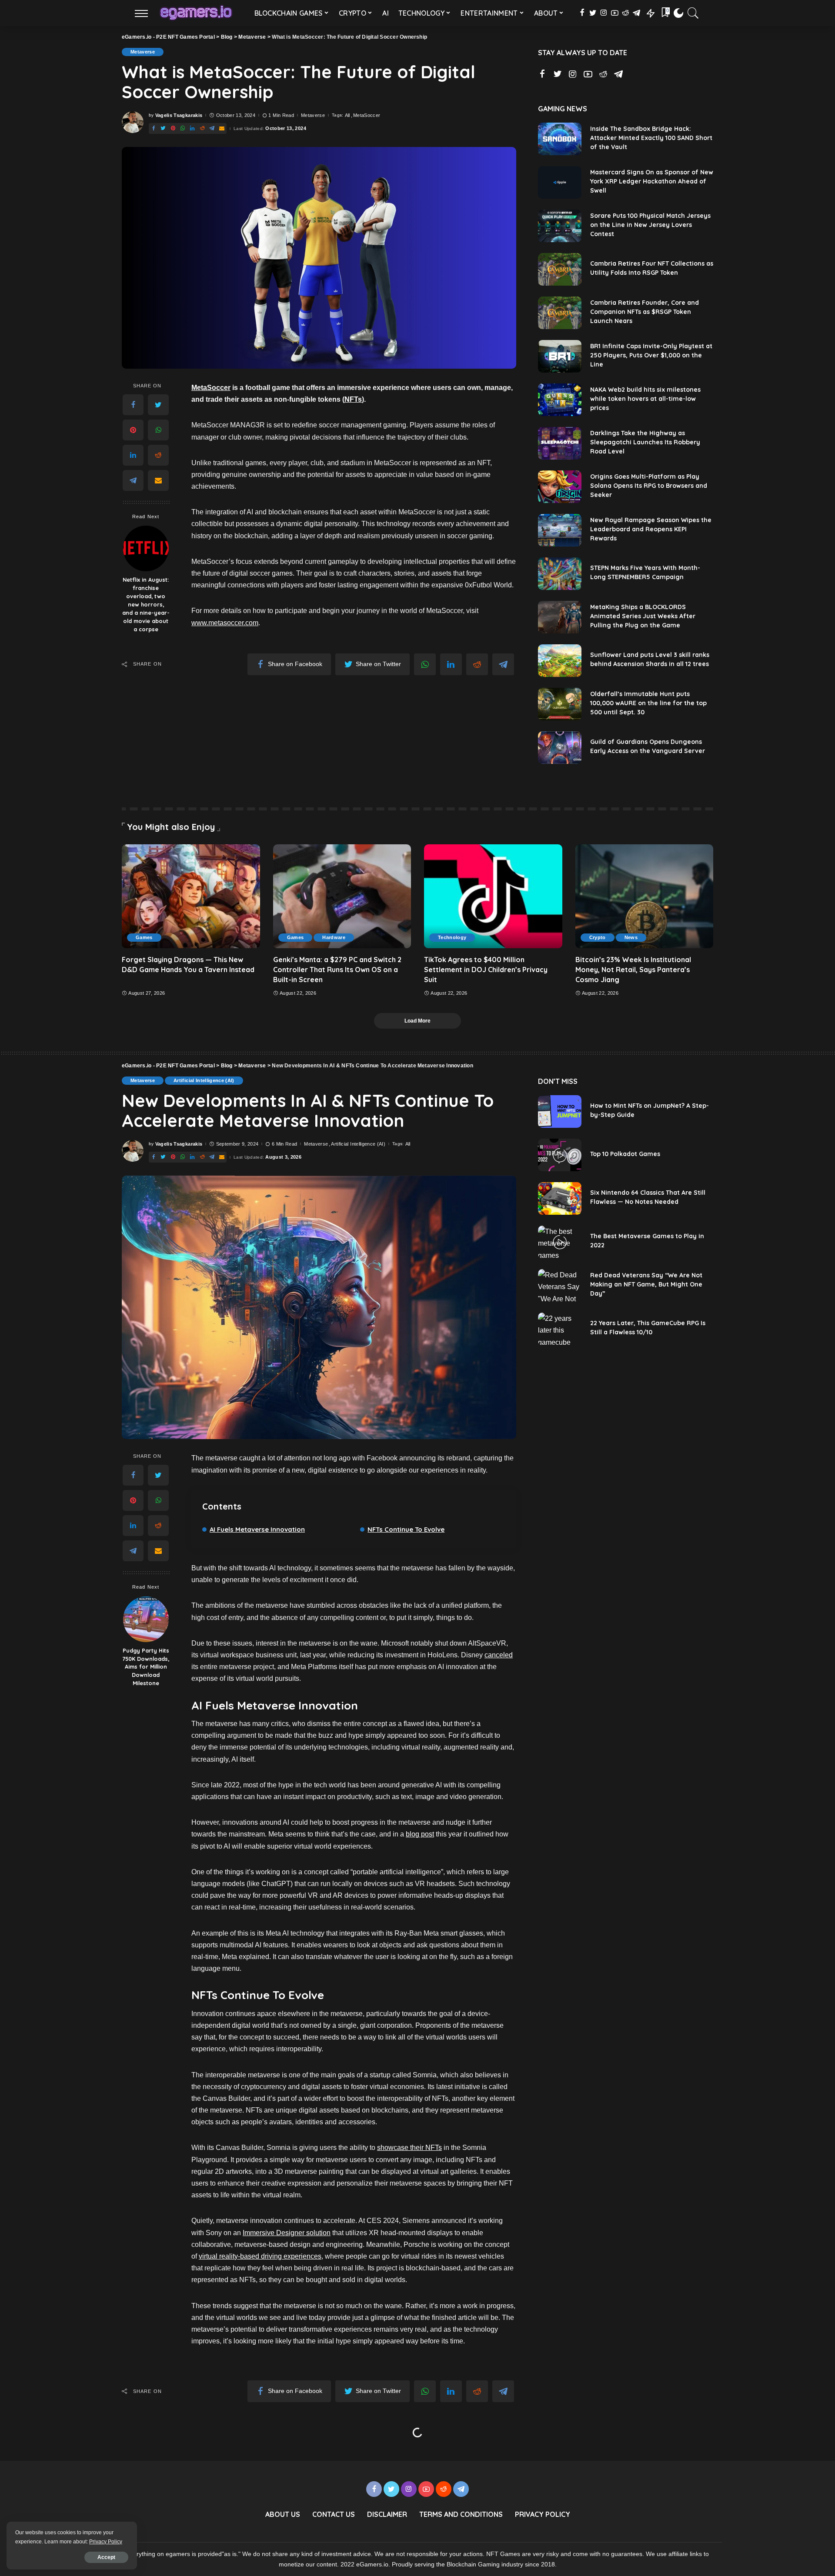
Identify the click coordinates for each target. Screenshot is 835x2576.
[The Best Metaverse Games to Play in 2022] (560, 1242)
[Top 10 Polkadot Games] (560, 1155)
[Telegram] (133, 480)
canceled (499, 1655)
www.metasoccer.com (225, 623)
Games (144, 937)
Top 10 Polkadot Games (625, 1154)
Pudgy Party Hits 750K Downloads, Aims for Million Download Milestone (146, 1667)
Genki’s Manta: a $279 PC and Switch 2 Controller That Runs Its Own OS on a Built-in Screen (337, 970)
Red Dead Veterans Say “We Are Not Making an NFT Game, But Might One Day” (646, 1284)
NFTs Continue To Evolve (406, 1529)
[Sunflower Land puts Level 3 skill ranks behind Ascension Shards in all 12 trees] (560, 661)
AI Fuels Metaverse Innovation (257, 1529)
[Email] (158, 480)
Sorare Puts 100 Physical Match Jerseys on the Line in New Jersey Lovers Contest (650, 225)
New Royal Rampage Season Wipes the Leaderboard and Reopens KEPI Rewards (651, 529)
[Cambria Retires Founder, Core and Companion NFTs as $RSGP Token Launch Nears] (560, 313)
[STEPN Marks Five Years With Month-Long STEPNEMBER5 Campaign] (560, 574)
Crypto (598, 937)
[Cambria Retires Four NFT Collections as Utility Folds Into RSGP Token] (560, 269)
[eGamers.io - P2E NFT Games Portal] (196, 13)
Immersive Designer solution (287, 2233)
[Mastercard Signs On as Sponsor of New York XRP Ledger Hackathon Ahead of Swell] (560, 182)
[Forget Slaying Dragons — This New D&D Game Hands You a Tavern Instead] (191, 896)
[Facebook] (133, 405)
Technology (452, 937)
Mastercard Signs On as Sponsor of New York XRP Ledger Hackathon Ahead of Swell (652, 181)
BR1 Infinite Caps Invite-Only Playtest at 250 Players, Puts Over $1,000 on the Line (651, 355)
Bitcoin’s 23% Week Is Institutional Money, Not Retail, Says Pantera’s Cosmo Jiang (633, 970)
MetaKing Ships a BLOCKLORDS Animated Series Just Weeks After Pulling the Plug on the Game (643, 616)
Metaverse (143, 52)
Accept (106, 2557)
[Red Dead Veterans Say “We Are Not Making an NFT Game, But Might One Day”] (560, 1285)
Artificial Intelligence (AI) (204, 1080)
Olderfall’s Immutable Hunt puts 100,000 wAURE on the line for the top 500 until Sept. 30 (648, 703)
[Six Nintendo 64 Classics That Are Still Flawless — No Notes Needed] (560, 1198)
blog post (420, 1834)
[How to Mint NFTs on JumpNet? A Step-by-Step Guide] (560, 1111)
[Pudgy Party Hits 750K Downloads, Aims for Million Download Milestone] (146, 1619)
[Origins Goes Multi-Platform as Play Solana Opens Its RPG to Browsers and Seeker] (560, 487)
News (631, 937)
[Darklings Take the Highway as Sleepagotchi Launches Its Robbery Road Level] (560, 443)
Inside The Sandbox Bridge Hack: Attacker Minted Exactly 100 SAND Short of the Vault (651, 138)
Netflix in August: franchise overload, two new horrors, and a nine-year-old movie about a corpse (146, 604)
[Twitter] (158, 405)
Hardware (334, 937)
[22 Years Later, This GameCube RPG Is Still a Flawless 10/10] (560, 1329)
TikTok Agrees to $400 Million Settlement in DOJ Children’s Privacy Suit (486, 970)
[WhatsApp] (158, 430)
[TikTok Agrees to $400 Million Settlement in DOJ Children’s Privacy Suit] (493, 896)
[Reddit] (158, 455)
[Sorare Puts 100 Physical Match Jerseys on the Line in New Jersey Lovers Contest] (560, 226)
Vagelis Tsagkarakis (179, 115)
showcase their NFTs (409, 2148)
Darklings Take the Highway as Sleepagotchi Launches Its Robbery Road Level (645, 442)
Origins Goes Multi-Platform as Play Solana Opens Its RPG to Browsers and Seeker (649, 486)
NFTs (353, 399)
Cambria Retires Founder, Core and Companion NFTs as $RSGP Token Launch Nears (645, 312)
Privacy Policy (106, 2542)
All (347, 115)
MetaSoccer (367, 115)
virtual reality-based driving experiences (260, 2256)
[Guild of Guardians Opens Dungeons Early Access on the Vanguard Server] (560, 748)
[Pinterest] (133, 430)
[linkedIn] (133, 455)
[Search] (693, 13)
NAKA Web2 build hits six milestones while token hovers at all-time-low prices (645, 399)
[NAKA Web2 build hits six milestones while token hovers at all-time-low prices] (560, 400)
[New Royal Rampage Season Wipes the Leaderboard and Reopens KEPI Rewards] (560, 530)
